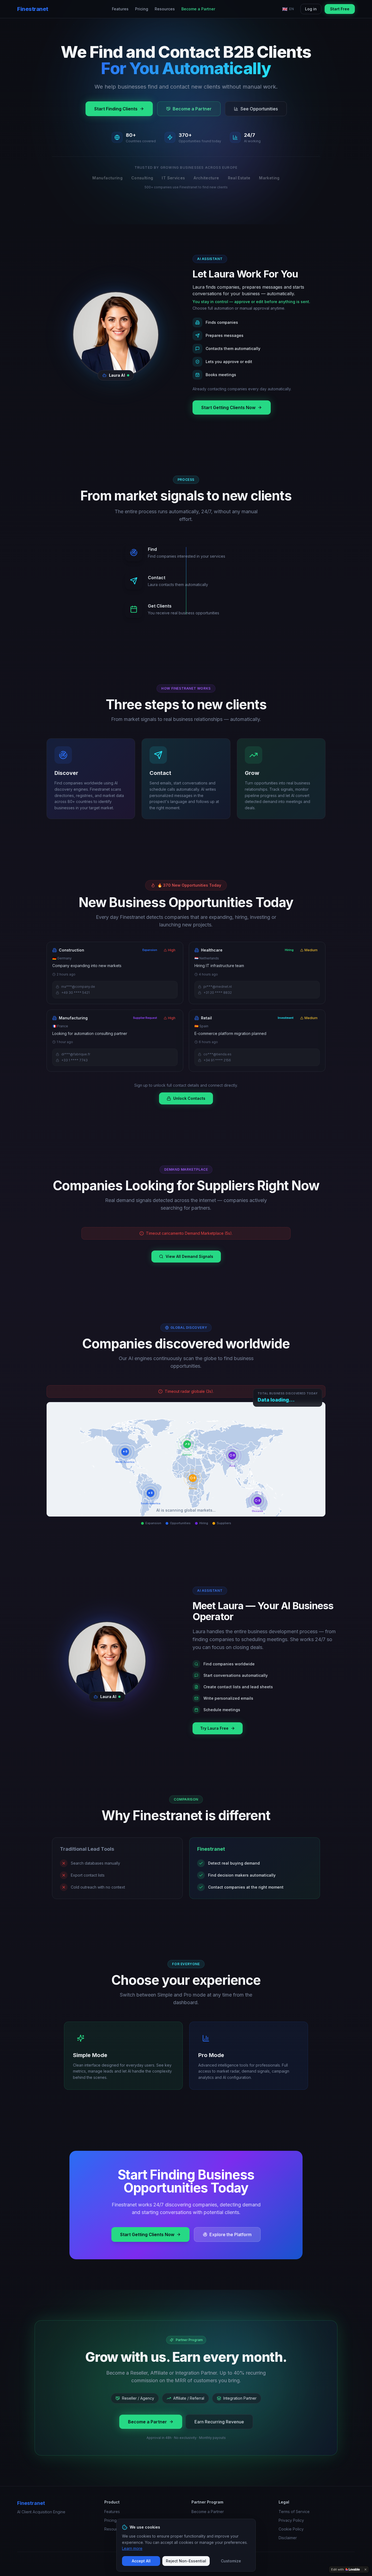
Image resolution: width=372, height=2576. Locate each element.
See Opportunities (259, 109)
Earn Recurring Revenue (219, 2422)
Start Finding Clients (116, 109)
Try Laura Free (214, 1728)
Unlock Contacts (189, 1098)
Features (120, 9)
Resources (165, 9)
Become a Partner (198, 9)
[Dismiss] (365, 2569)
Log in (311, 9)
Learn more (132, 2548)
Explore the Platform (231, 2234)
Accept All (141, 2561)
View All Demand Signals (189, 1256)
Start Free (340, 9)
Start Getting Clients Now (228, 407)
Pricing (142, 9)
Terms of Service (294, 2512)
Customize (231, 2561)
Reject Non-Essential (186, 2561)
